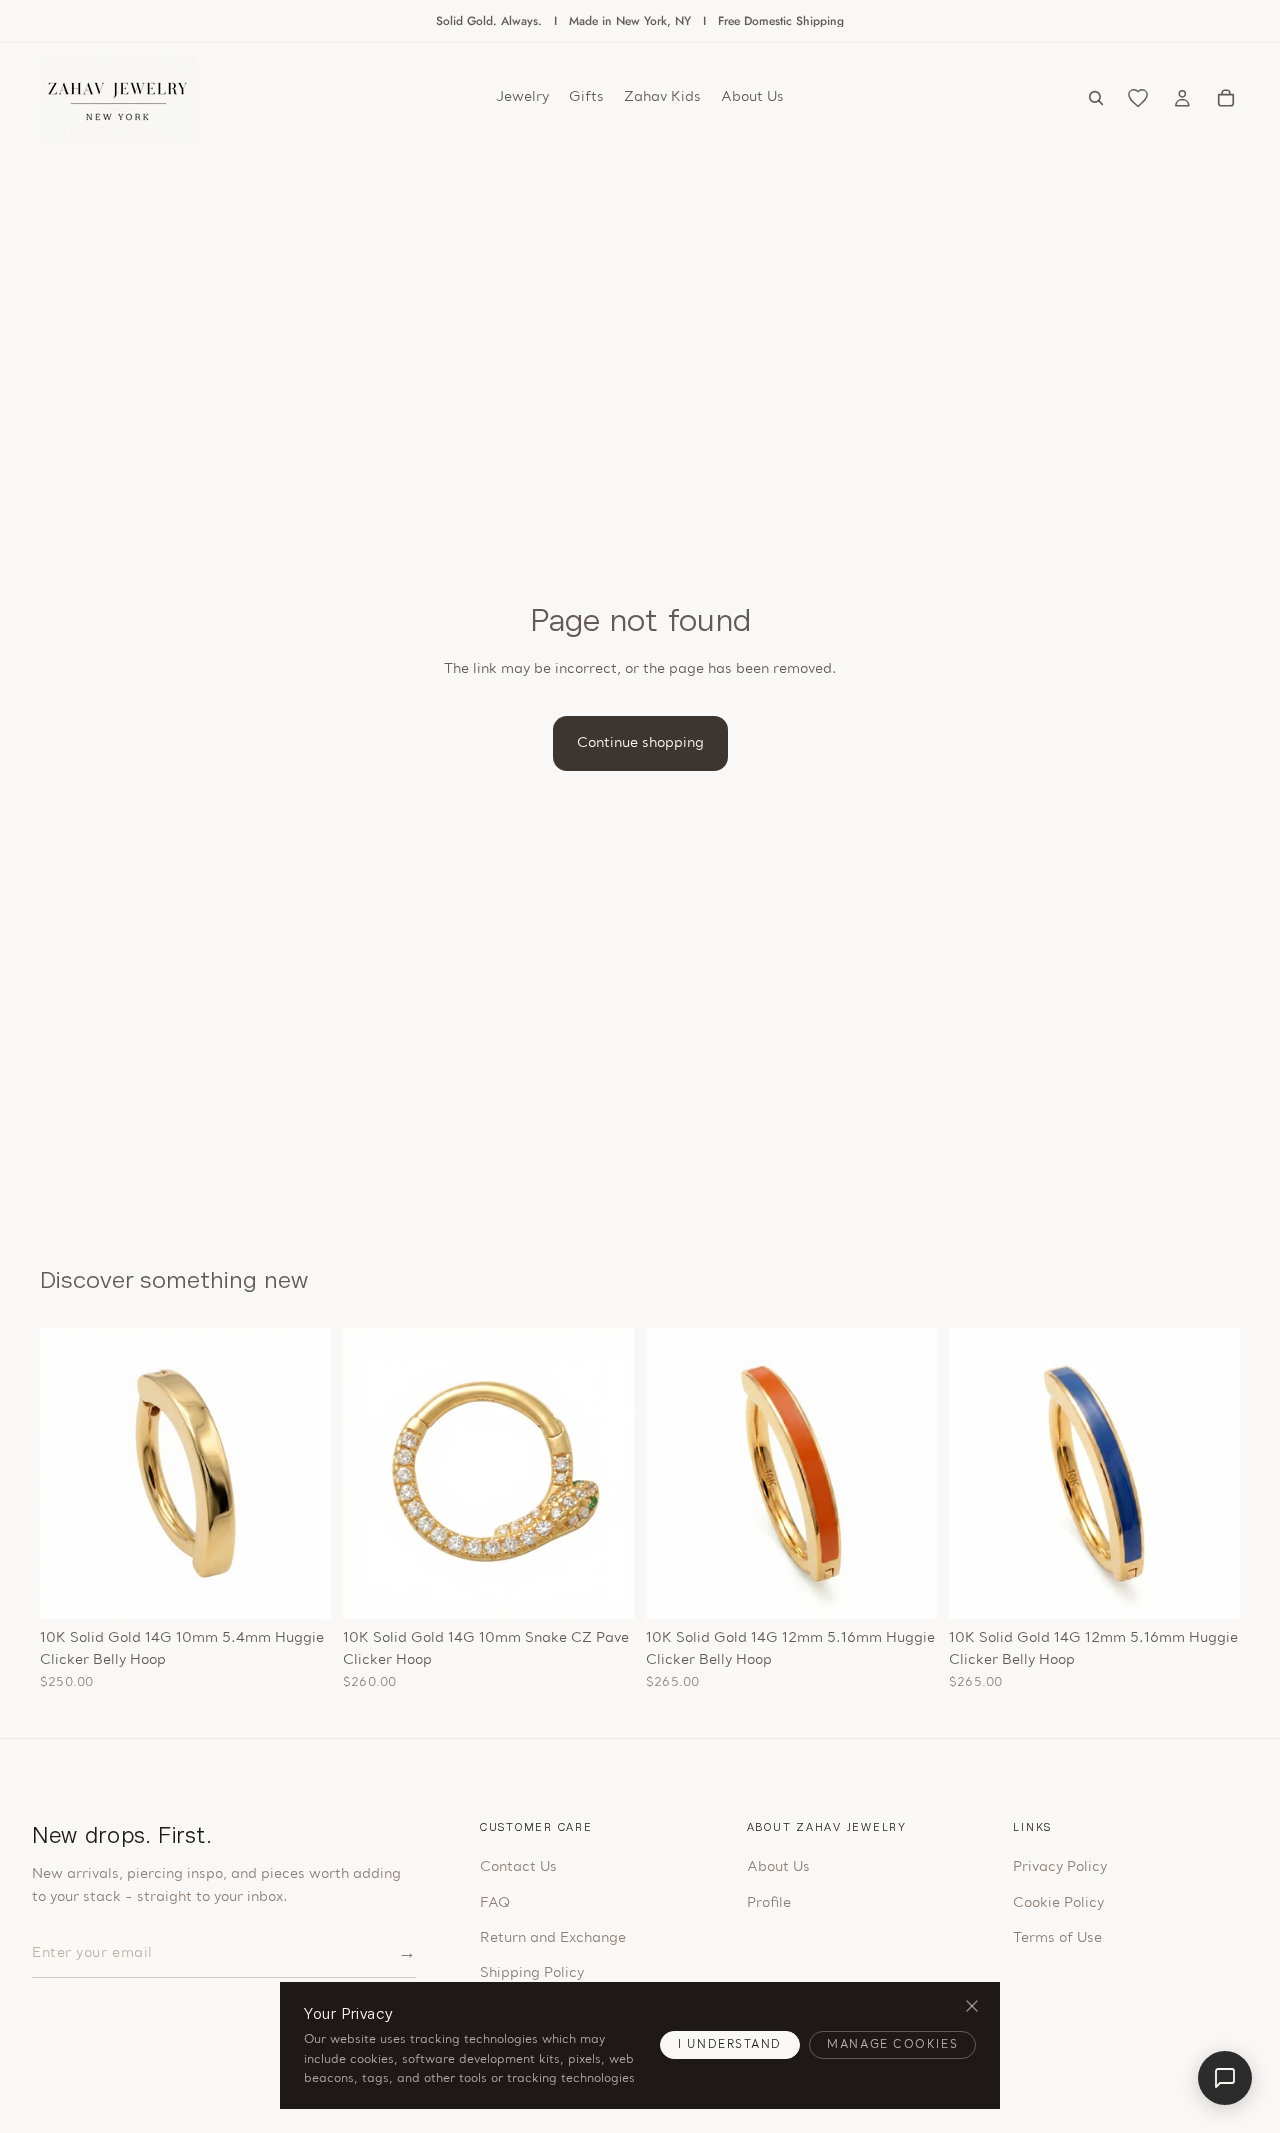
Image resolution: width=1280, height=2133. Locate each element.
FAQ (495, 1903)
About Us (778, 1867)
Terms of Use (1057, 1938)
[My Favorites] (1138, 98)
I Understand (730, 2045)
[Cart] (1226, 98)
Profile (769, 1903)
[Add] (300, 1588)
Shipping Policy (532, 1973)
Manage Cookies (892, 2045)
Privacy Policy (1060, 1867)
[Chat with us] (1225, 2078)
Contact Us (518, 1867)
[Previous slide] (70, 1473)
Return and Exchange (553, 1938)
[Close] (971, 2006)
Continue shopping (640, 743)
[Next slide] (301, 1473)
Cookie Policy (1058, 1903)
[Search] (1096, 98)
